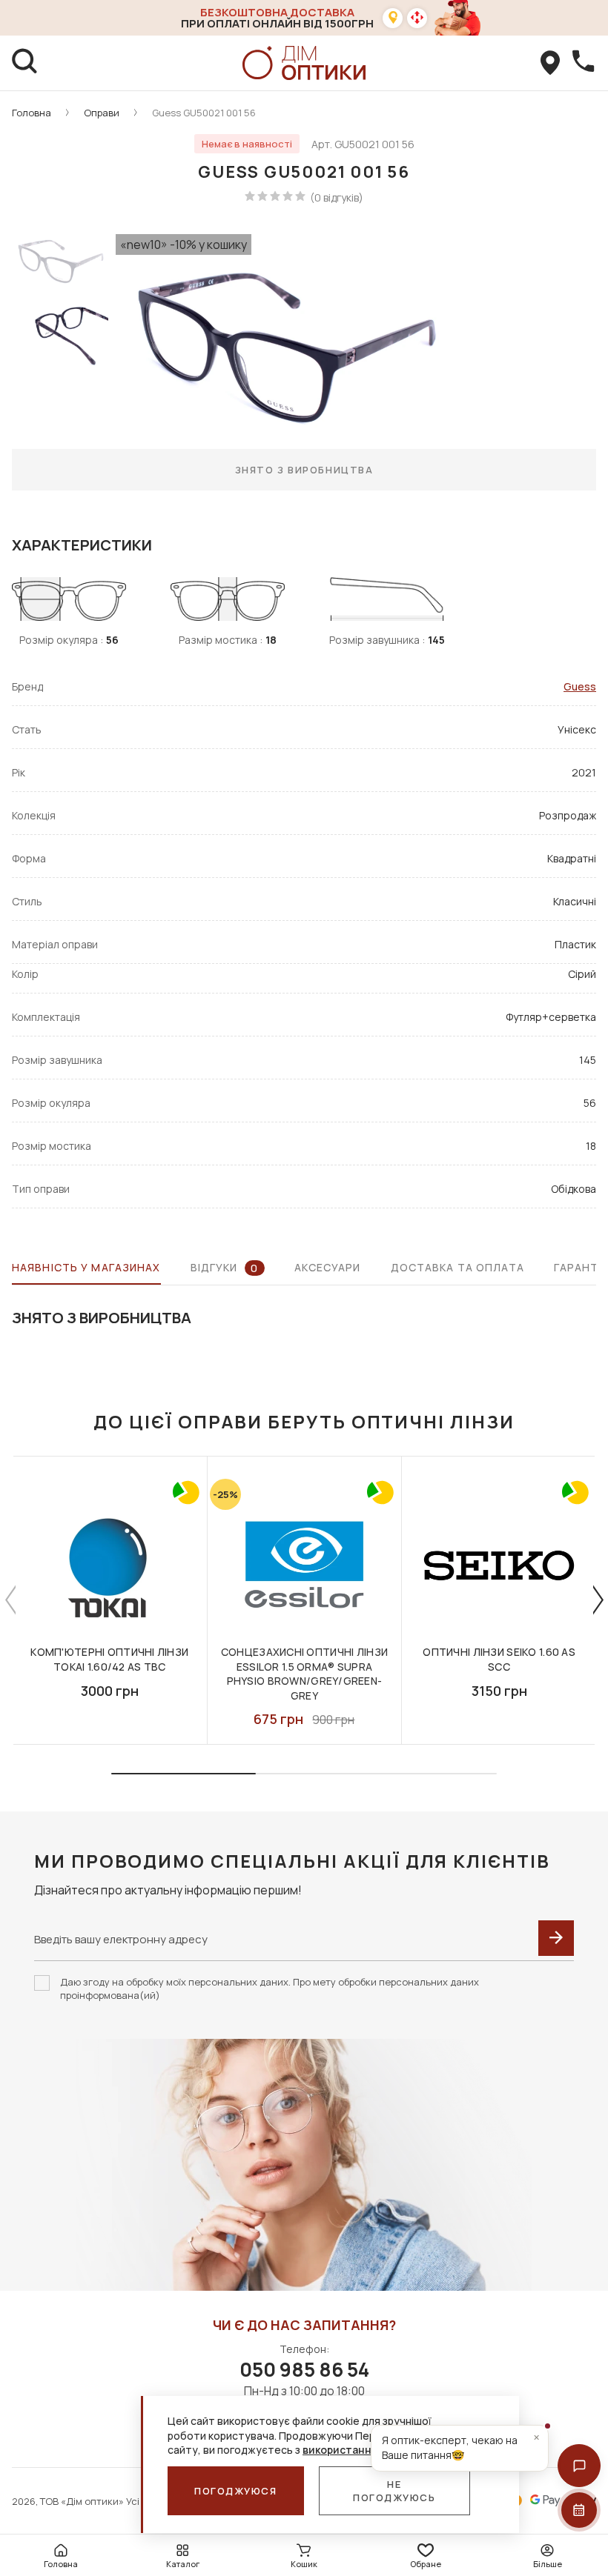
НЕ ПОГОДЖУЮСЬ (394, 2491)
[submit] (556, 1938)
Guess (580, 686)
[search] (25, 63)
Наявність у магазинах (86, 1267)
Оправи (102, 113)
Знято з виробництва (304, 470)
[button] (579, 2466)
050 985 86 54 (304, 2369)
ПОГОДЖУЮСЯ (236, 2491)
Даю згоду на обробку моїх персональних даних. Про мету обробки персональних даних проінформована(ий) (270, 1988)
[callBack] (583, 63)
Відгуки (225, 1268)
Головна (32, 113)
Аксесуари (328, 1267)
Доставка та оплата (457, 1267)
